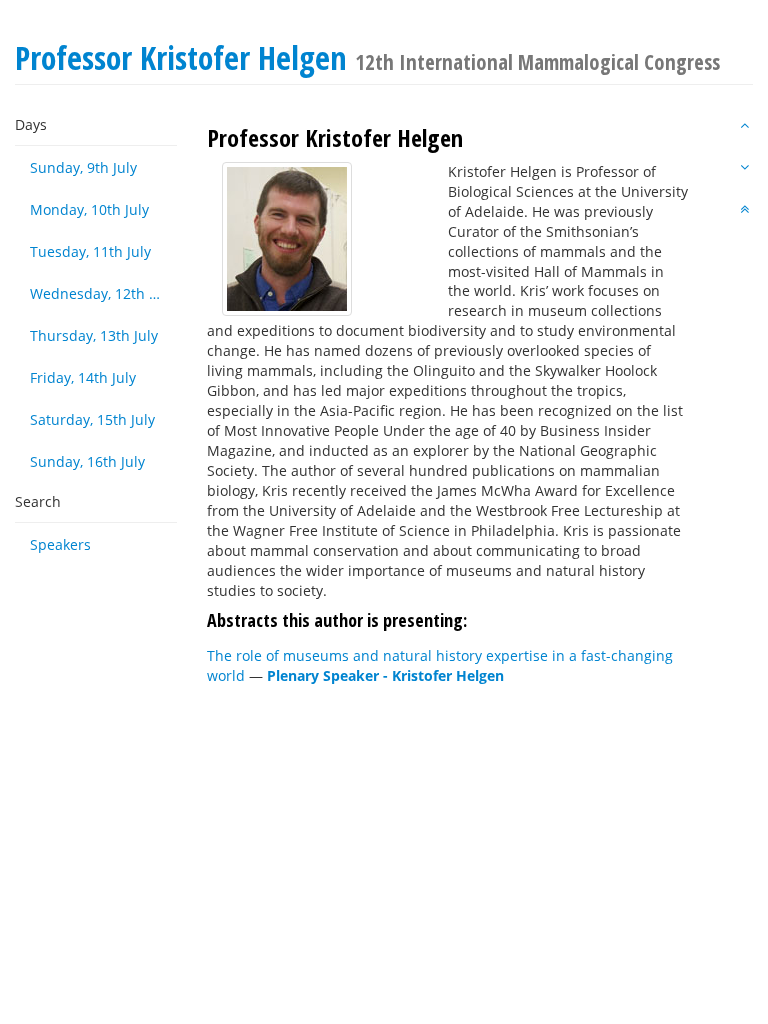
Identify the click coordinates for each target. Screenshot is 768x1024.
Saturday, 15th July (92, 419)
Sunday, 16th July (87, 461)
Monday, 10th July (89, 209)
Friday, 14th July (83, 377)
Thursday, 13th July (94, 335)
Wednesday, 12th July (101, 293)
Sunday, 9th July (83, 167)
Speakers (60, 544)
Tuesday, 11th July (90, 251)
